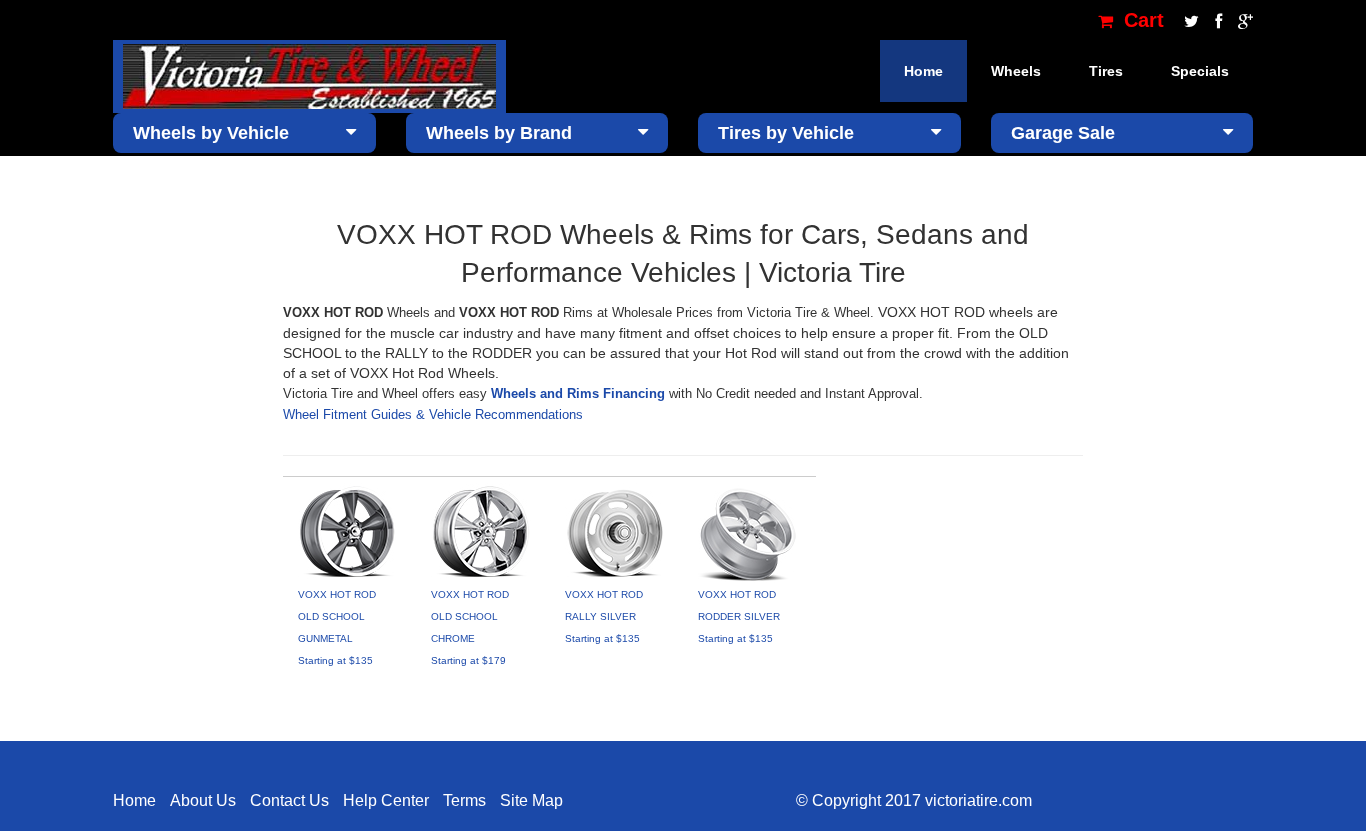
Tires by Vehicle (786, 133)
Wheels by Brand (499, 133)
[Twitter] (1189, 20)
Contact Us (289, 800)
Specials (1200, 71)
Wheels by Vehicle (211, 133)
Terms (464, 800)
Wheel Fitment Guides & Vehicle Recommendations (433, 414)
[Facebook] (1216, 20)
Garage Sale (1063, 133)
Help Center (386, 800)
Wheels (1016, 71)
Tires (1106, 71)
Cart (1141, 20)
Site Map (531, 800)
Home (923, 71)
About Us (203, 800)
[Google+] (1240, 20)
